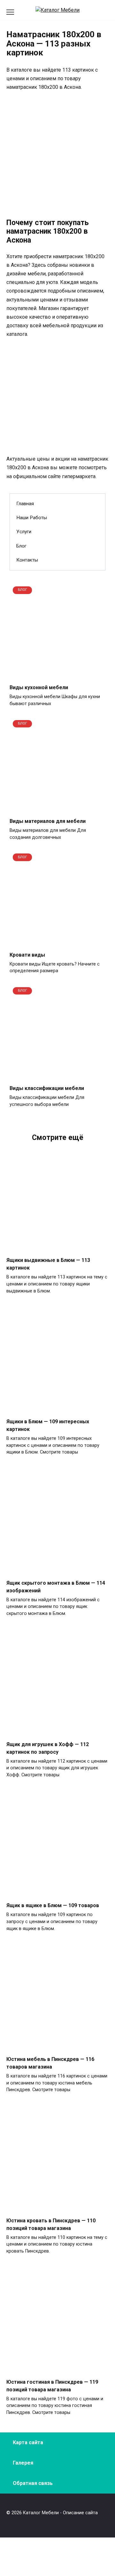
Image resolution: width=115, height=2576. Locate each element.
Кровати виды (27, 955)
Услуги (24, 532)
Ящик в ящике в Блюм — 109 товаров (53, 1905)
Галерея (23, 2463)
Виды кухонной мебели (39, 687)
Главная (25, 504)
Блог (21, 546)
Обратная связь (33, 2483)
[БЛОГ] (57, 675)
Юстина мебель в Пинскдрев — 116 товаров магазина (50, 2063)
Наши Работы (32, 518)
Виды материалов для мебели (48, 821)
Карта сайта (28, 2442)
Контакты (27, 560)
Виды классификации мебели (47, 1088)
